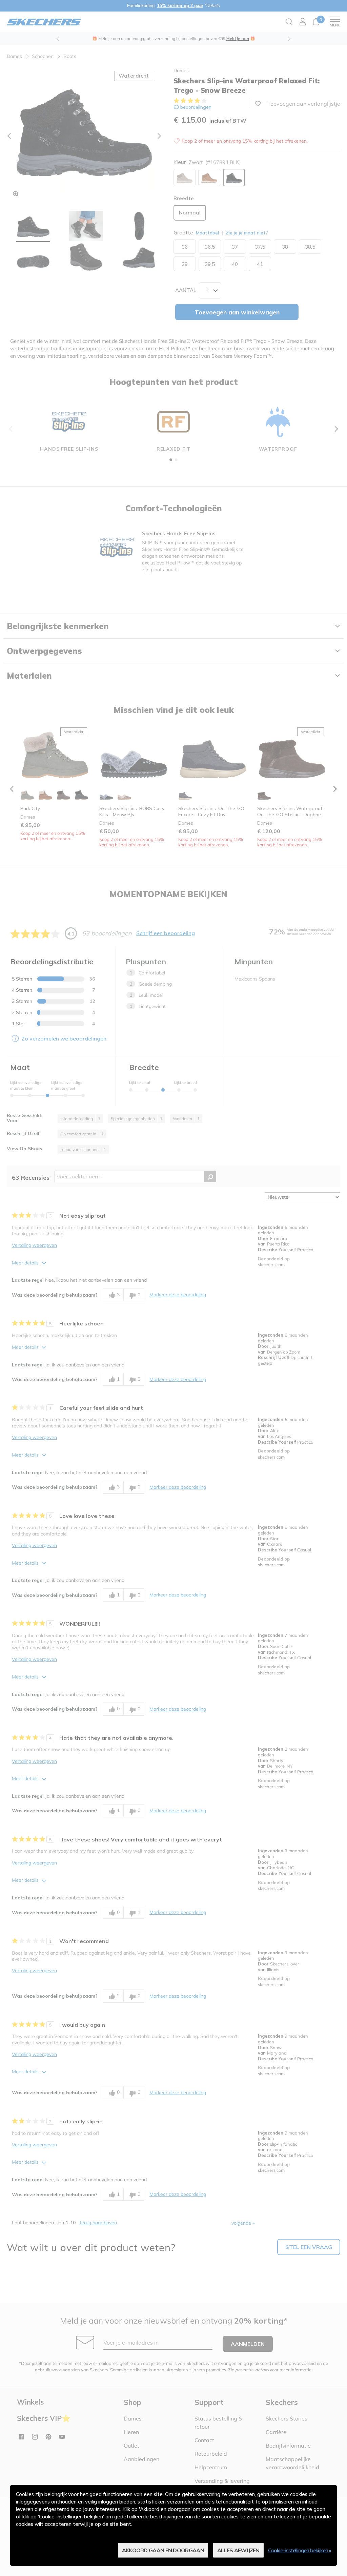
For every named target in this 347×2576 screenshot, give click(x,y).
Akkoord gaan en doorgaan (163, 2550)
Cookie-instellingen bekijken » (300, 2550)
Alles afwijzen (238, 2550)
